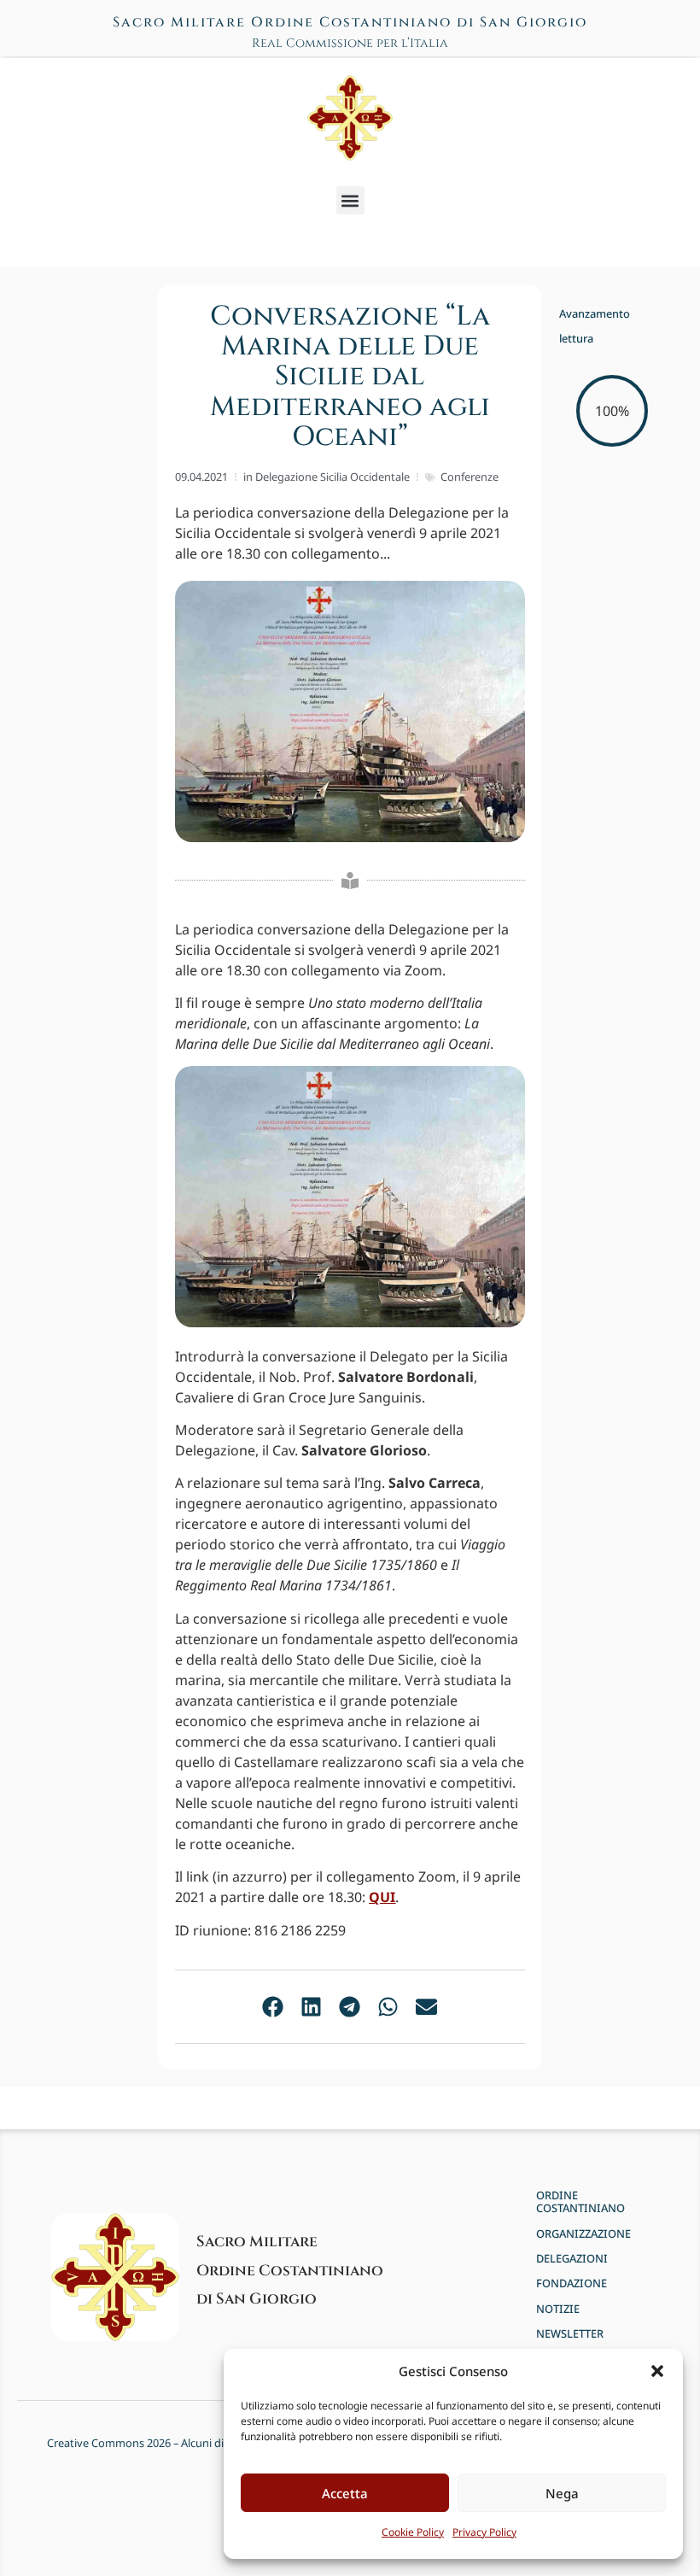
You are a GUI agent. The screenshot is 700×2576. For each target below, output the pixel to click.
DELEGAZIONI (572, 2259)
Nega (562, 2493)
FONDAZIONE (572, 2283)
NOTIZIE (558, 2309)
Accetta (345, 2493)
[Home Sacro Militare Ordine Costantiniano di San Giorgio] (350, 118)
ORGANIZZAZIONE (583, 2234)
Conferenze (470, 477)
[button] (657, 2371)
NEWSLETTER (570, 2334)
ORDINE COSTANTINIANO (580, 2202)
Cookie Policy (413, 2532)
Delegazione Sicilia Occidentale (332, 477)
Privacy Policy (484, 2532)
